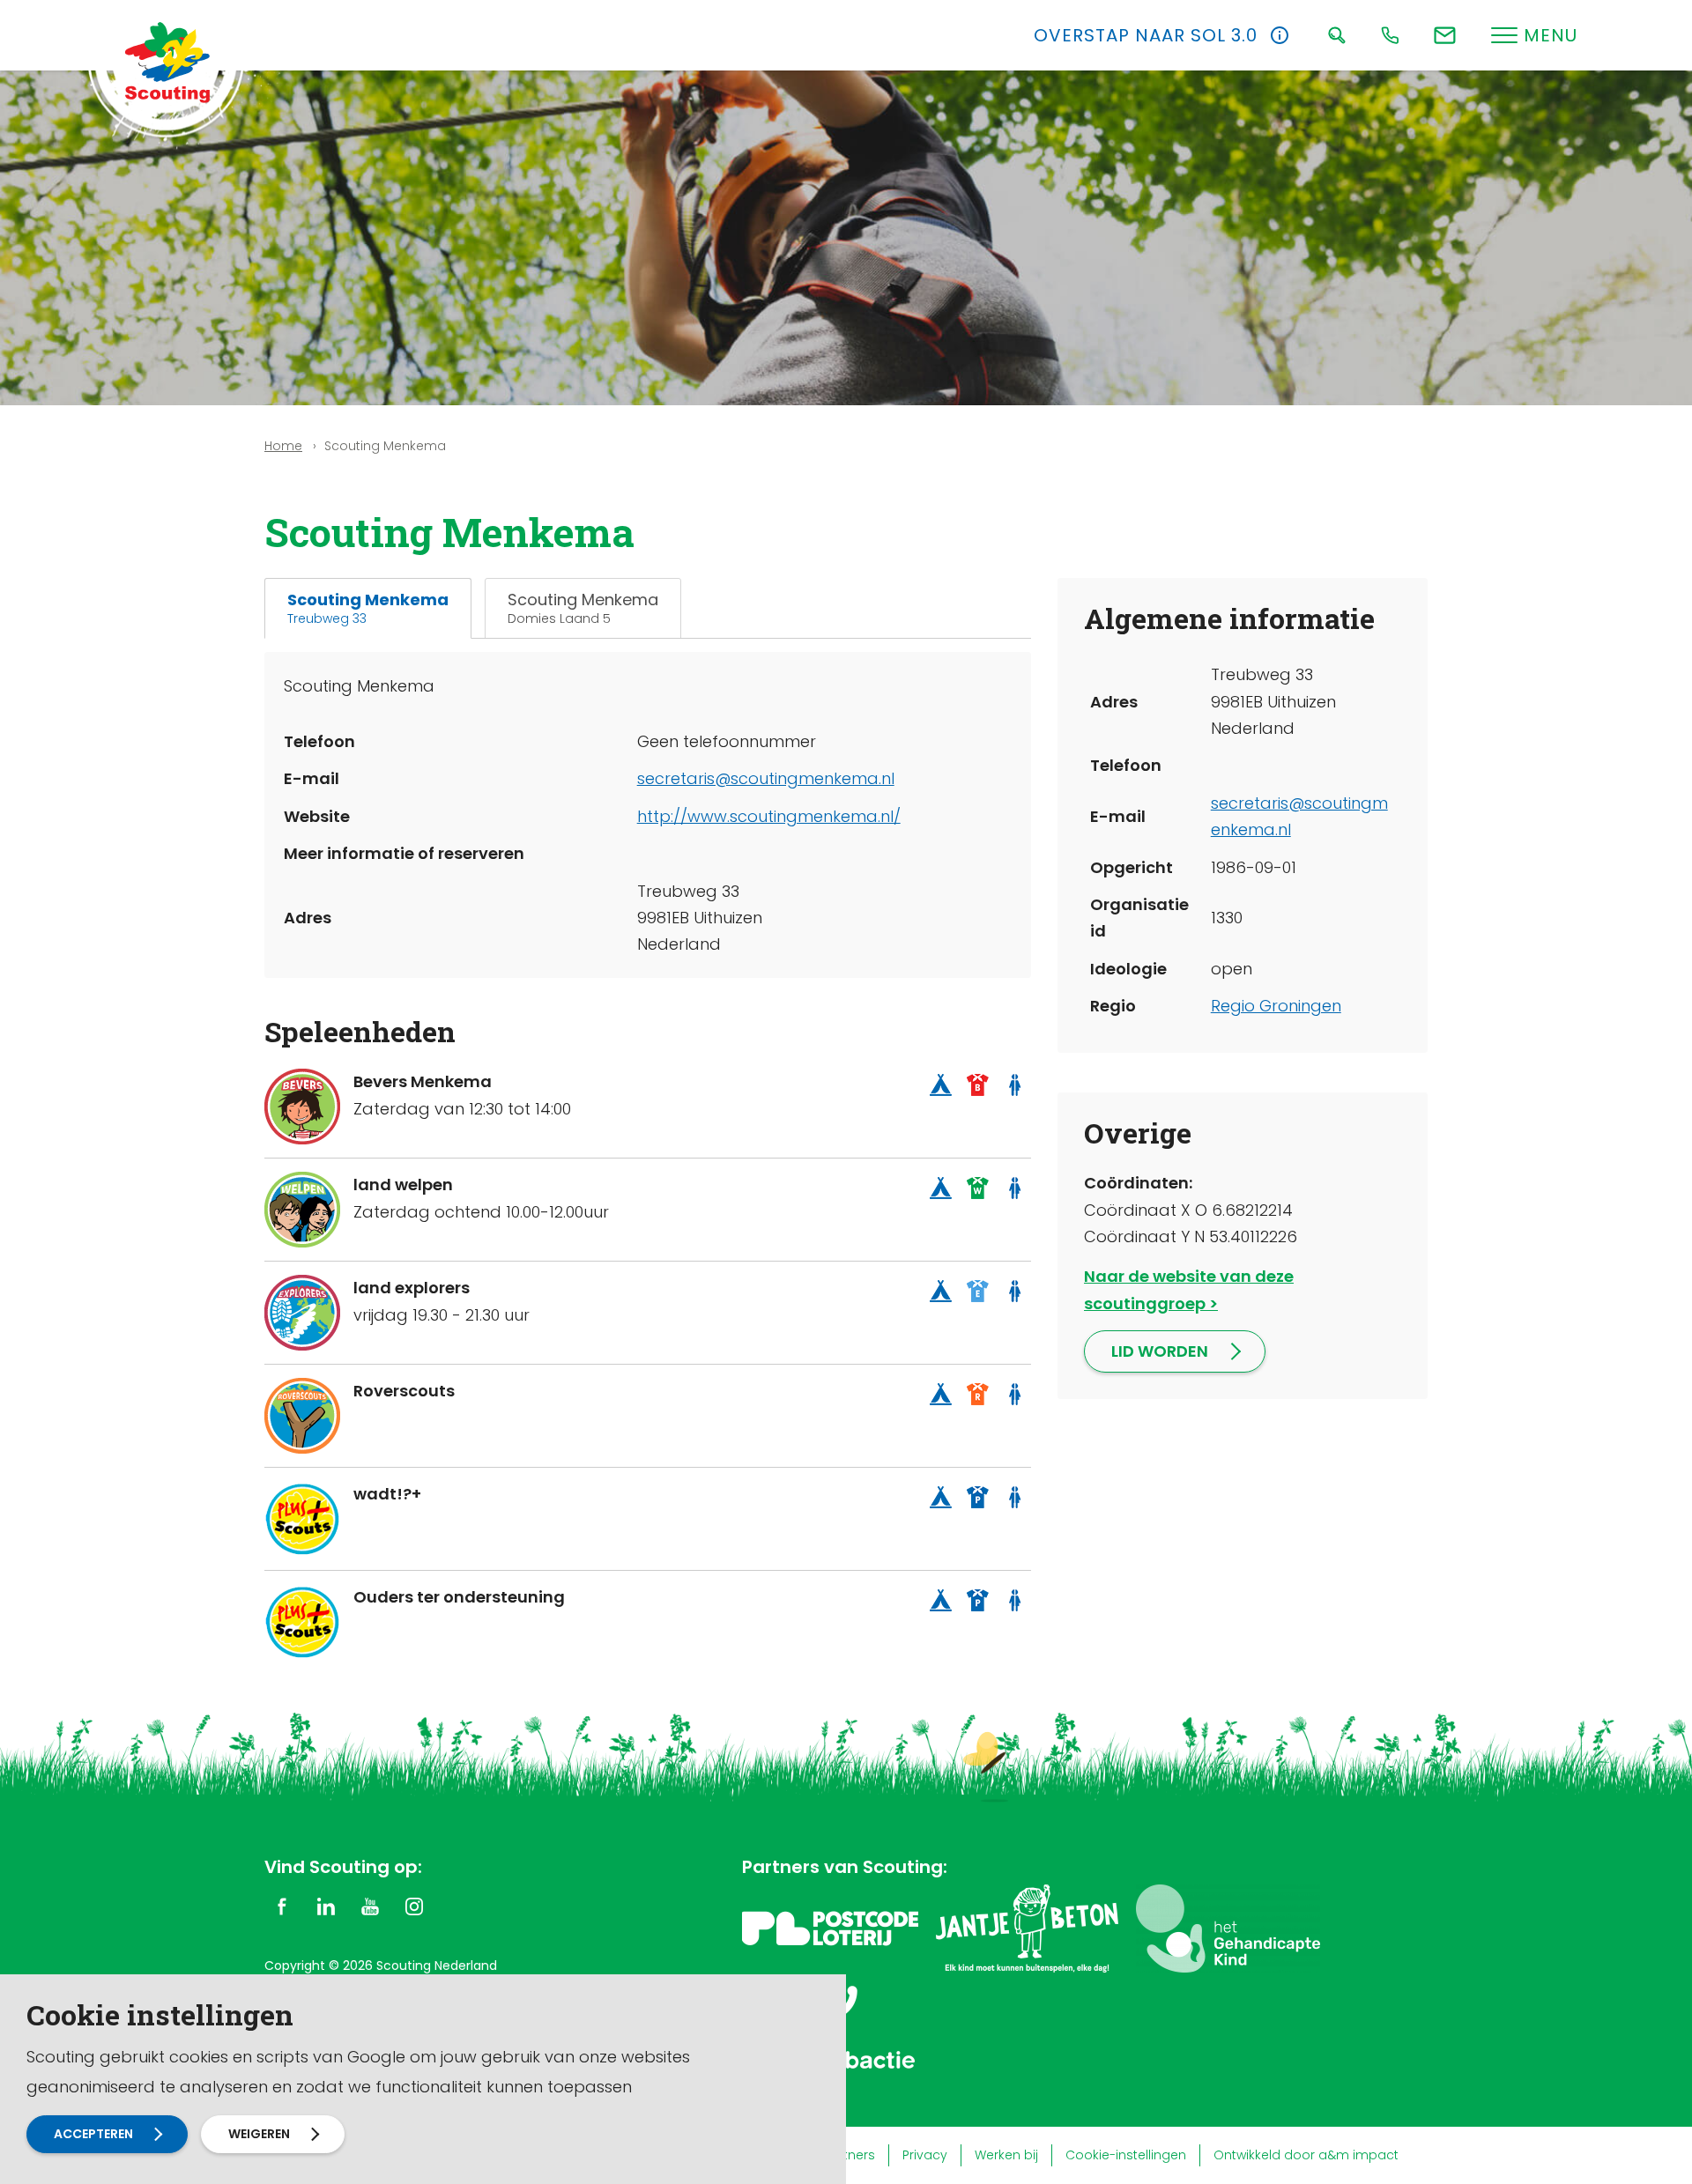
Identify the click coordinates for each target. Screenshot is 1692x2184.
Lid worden (1160, 1351)
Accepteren (93, 2134)
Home (283, 446)
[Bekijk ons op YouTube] (370, 1906)
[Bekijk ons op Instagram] (414, 1906)
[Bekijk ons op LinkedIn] (326, 1906)
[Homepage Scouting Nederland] (167, 62)
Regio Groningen (1276, 1006)
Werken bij (1006, 2155)
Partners (849, 2155)
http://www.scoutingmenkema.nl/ (769, 816)
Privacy (925, 2155)
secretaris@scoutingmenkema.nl (766, 778)
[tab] (368, 608)
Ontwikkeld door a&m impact (1306, 2155)
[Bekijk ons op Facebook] (282, 1906)
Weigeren (259, 2134)
